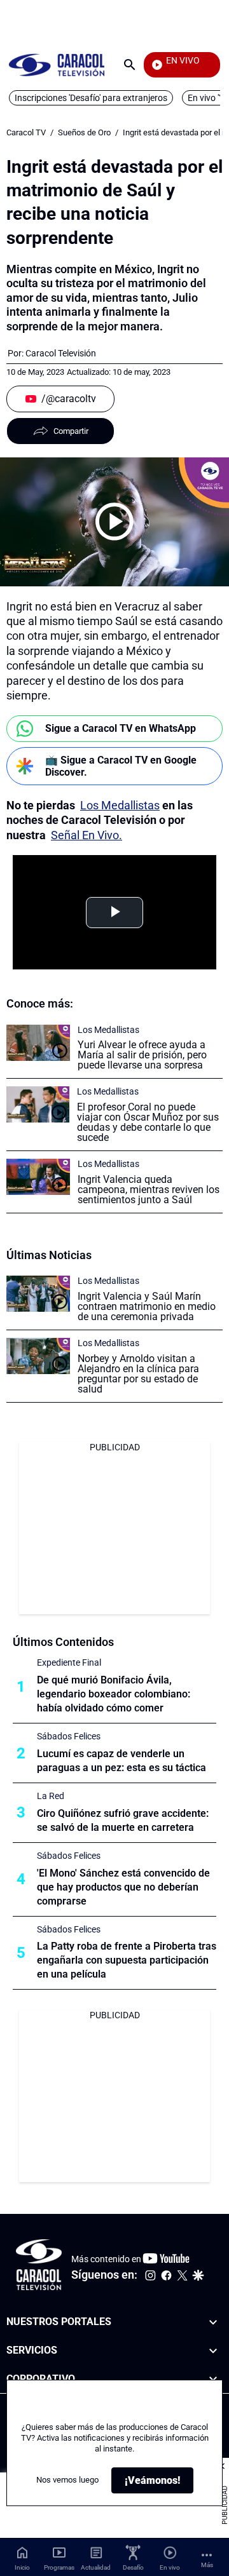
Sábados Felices (69, 1736)
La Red (51, 1796)
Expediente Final (69, 1662)
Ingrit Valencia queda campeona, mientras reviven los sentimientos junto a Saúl (149, 1190)
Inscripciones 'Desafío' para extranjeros (91, 98)
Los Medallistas (120, 805)
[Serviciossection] (213, 2351)
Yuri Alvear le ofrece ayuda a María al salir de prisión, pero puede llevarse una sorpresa (142, 1055)
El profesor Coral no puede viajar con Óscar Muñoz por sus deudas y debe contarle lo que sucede (148, 1122)
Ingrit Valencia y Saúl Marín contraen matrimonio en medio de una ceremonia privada (147, 1306)
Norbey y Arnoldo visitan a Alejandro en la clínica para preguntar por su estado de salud (138, 1374)
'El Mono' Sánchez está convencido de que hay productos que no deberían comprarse (123, 1887)
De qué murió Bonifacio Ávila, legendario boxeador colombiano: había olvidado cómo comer (114, 1694)
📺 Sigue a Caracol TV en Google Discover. (121, 766)
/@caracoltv (69, 399)
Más (207, 2565)
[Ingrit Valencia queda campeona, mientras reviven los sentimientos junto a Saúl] (38, 1177)
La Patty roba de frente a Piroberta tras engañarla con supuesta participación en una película (127, 1960)
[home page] (57, 64)
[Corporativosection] (213, 2379)
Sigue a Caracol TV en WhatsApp (121, 728)
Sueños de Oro (84, 132)
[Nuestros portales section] (213, 2322)
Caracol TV (26, 132)
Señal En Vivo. (87, 835)
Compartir (71, 431)
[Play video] (114, 522)
